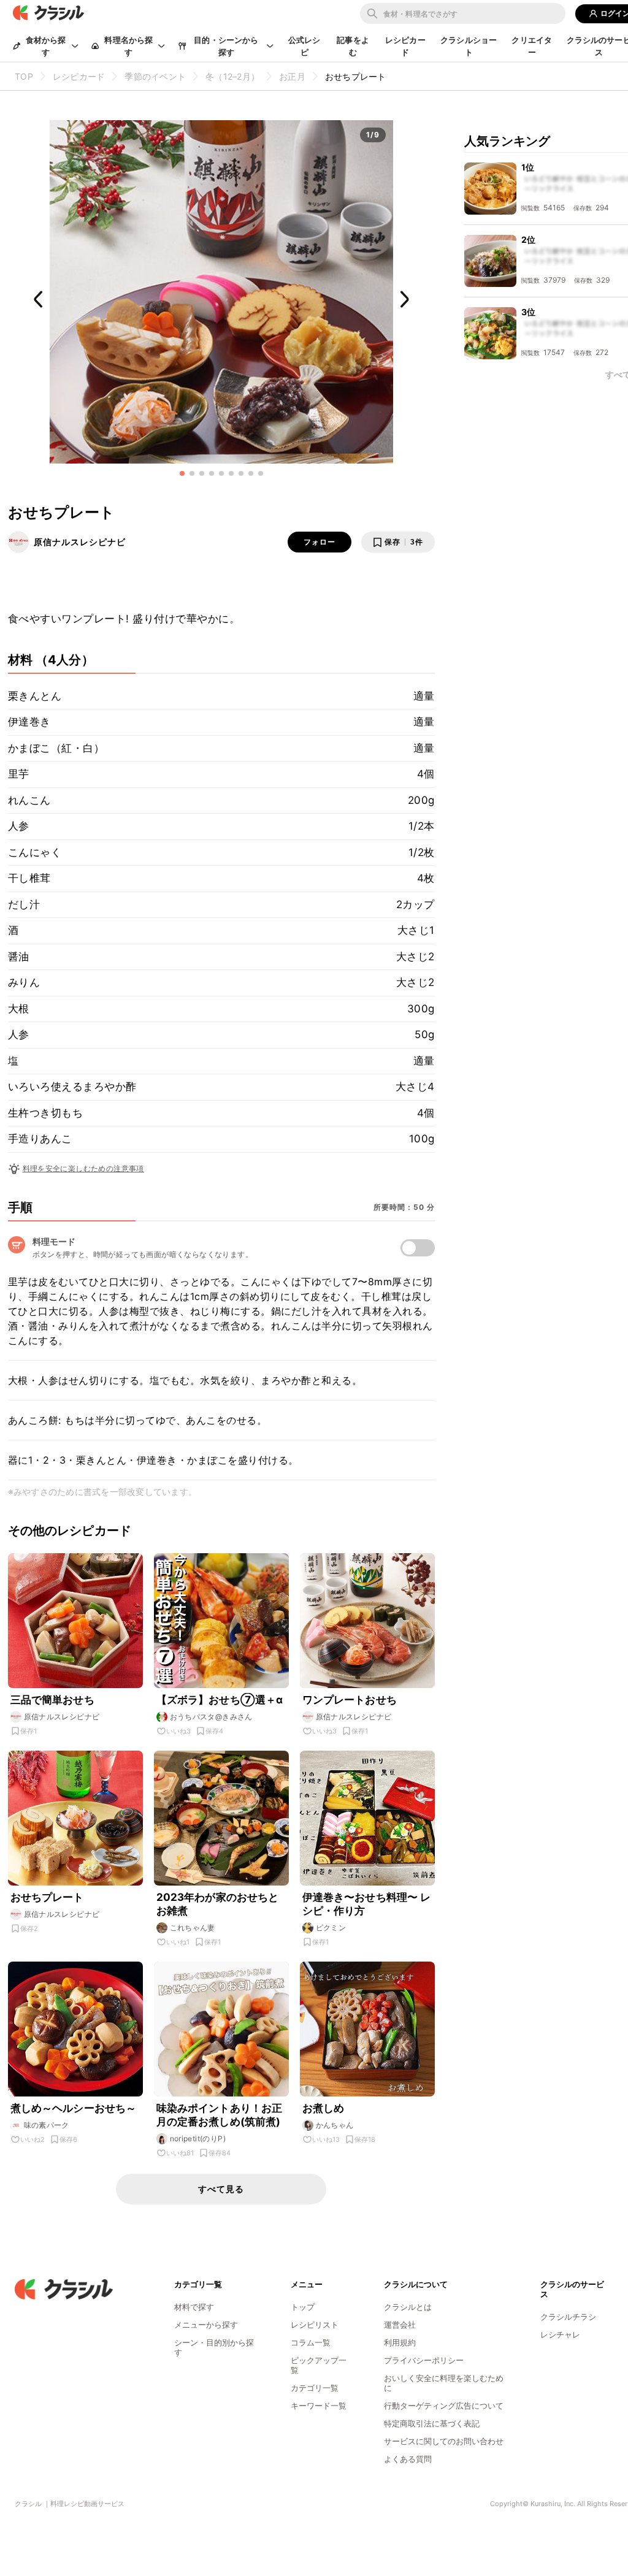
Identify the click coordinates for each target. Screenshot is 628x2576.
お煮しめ (324, 2108)
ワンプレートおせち (350, 1700)
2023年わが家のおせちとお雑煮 (218, 1904)
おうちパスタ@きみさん (211, 1717)
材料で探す (194, 2307)
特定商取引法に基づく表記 (432, 2423)
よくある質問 (408, 2459)
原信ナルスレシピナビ (80, 542)
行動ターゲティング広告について (444, 2406)
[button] (182, 473)
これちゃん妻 (193, 1928)
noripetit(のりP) (198, 2138)
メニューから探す (206, 2325)
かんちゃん (335, 2125)
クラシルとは (408, 2307)
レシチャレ (560, 2334)
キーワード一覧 (319, 2406)
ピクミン (331, 1928)
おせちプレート (47, 1897)
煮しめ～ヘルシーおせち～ (74, 2108)
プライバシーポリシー (424, 2360)
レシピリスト (315, 2325)
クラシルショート (469, 46)
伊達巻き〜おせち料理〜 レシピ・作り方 (367, 1904)
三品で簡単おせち (52, 1700)
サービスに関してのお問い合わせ (444, 2441)
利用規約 (400, 2342)
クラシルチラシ (568, 2317)
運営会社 (400, 2325)
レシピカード (405, 46)
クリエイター (532, 46)
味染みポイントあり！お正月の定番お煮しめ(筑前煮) (220, 2115)
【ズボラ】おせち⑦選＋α (220, 1700)
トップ (303, 2307)
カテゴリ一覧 (315, 2388)
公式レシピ (304, 46)
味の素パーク (47, 2125)
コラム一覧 (311, 2342)
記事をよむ (353, 46)
